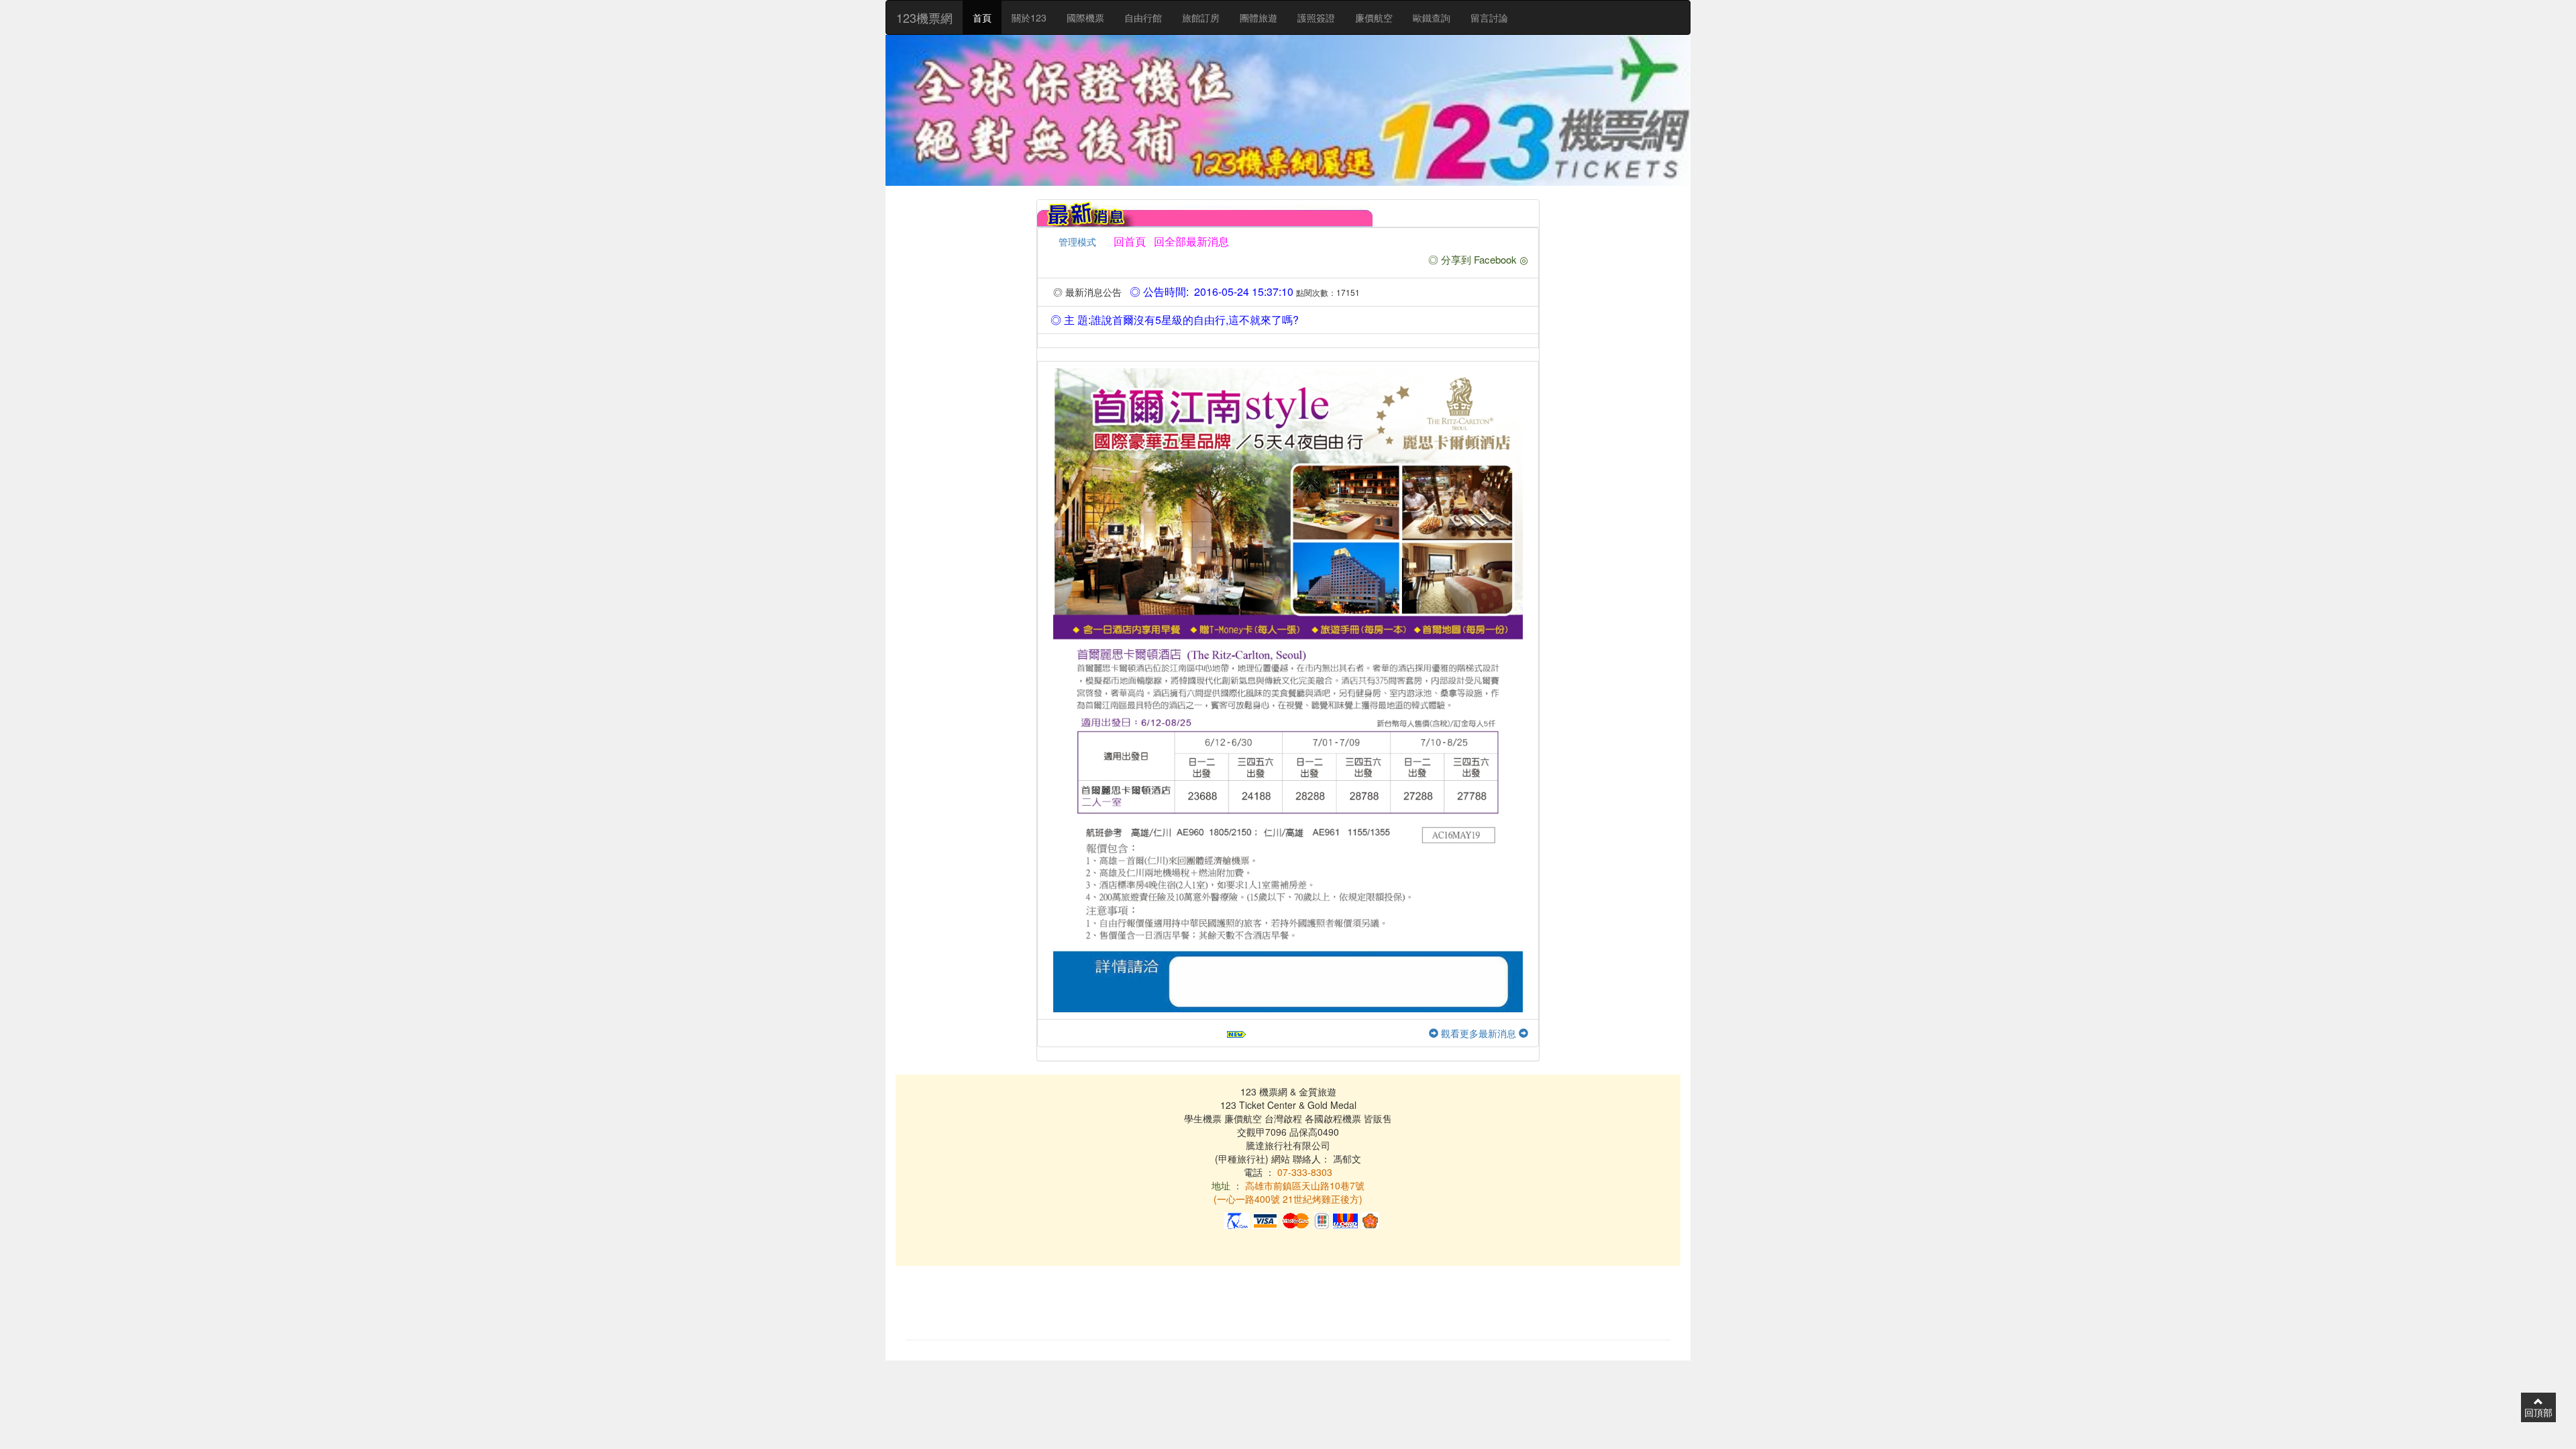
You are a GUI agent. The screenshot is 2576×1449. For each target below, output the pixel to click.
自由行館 (1143, 17)
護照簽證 (1316, 17)
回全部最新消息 (1189, 241)
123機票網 (924, 17)
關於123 (1029, 17)
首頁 (982, 17)
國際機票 (1085, 17)
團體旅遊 (1258, 17)
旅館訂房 (1201, 17)
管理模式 (1077, 241)
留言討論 (1489, 17)
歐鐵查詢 (1432, 17)
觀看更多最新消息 (1479, 1033)
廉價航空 (1374, 17)
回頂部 (2538, 1412)
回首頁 (1130, 241)
